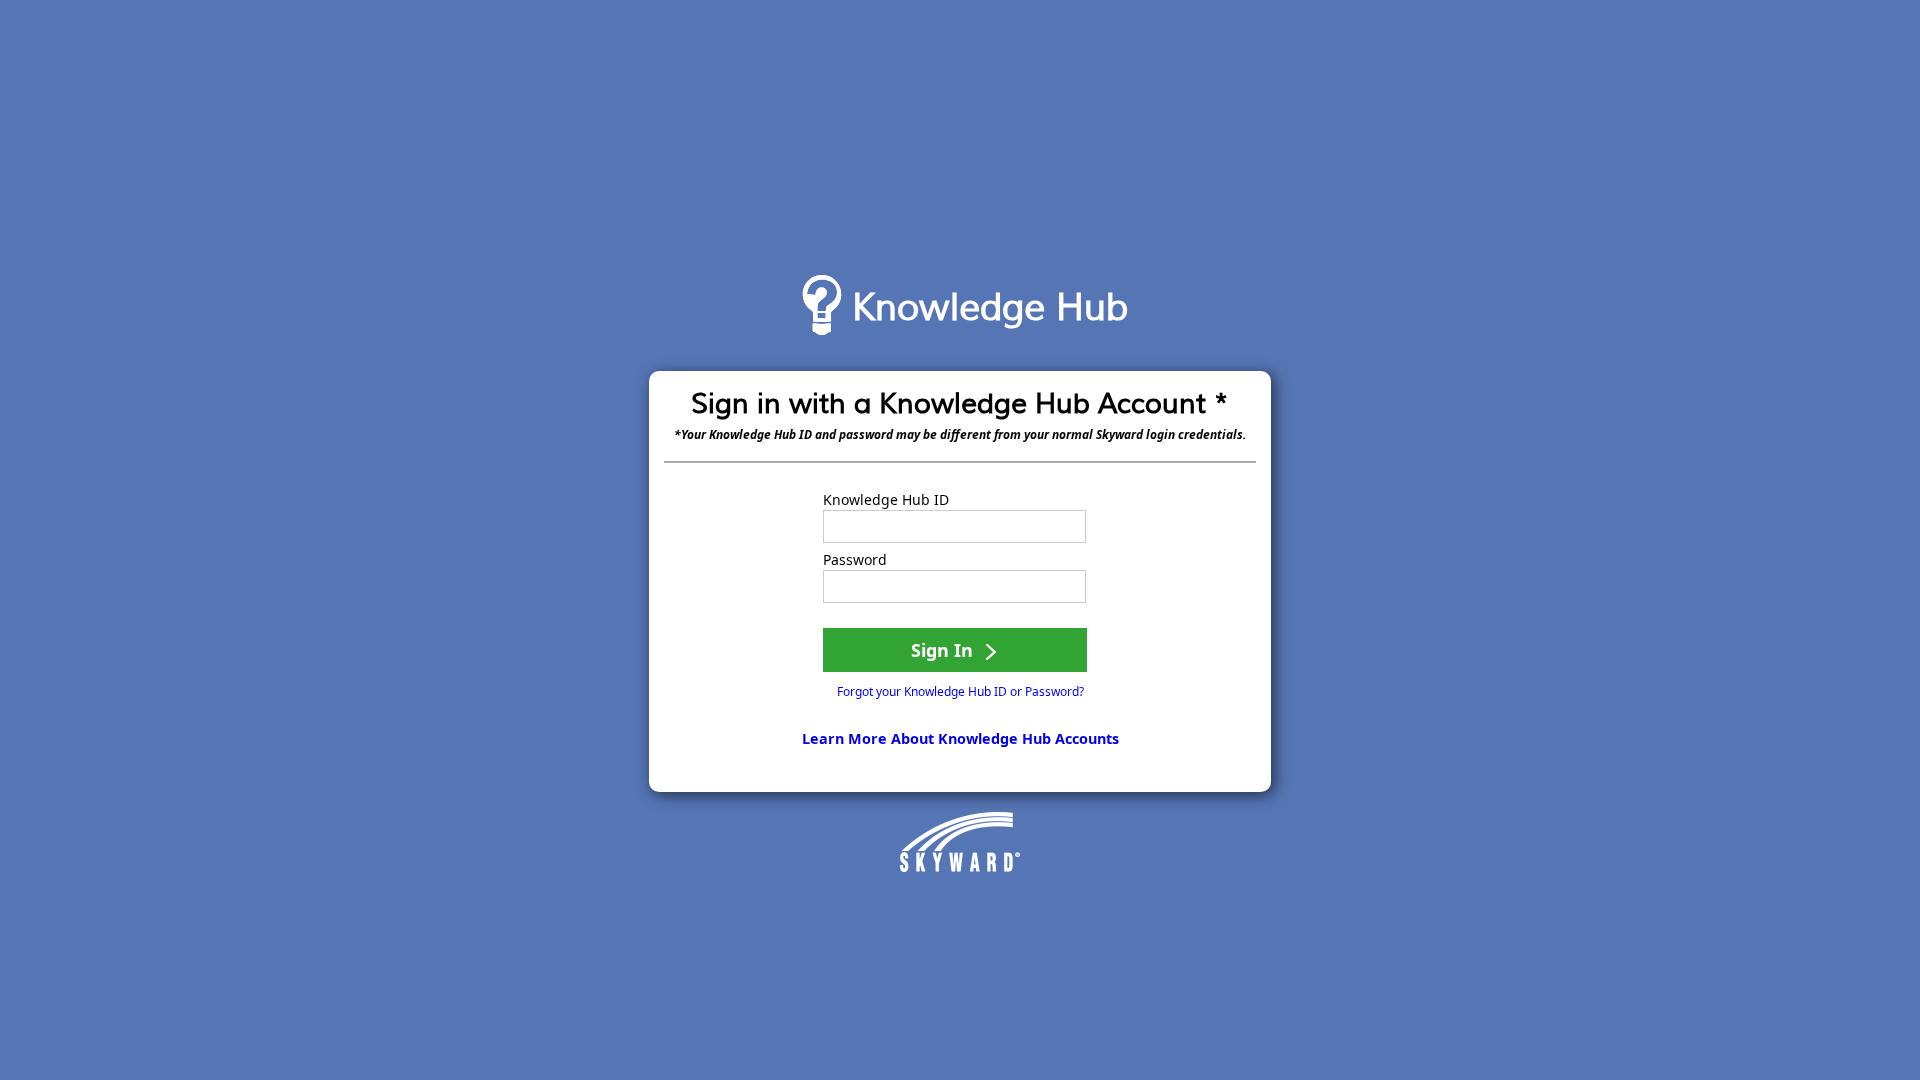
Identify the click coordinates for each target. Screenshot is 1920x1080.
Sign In (944, 650)
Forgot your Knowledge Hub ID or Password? (960, 691)
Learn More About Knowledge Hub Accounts (960, 738)
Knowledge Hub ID (886, 500)
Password (855, 560)
